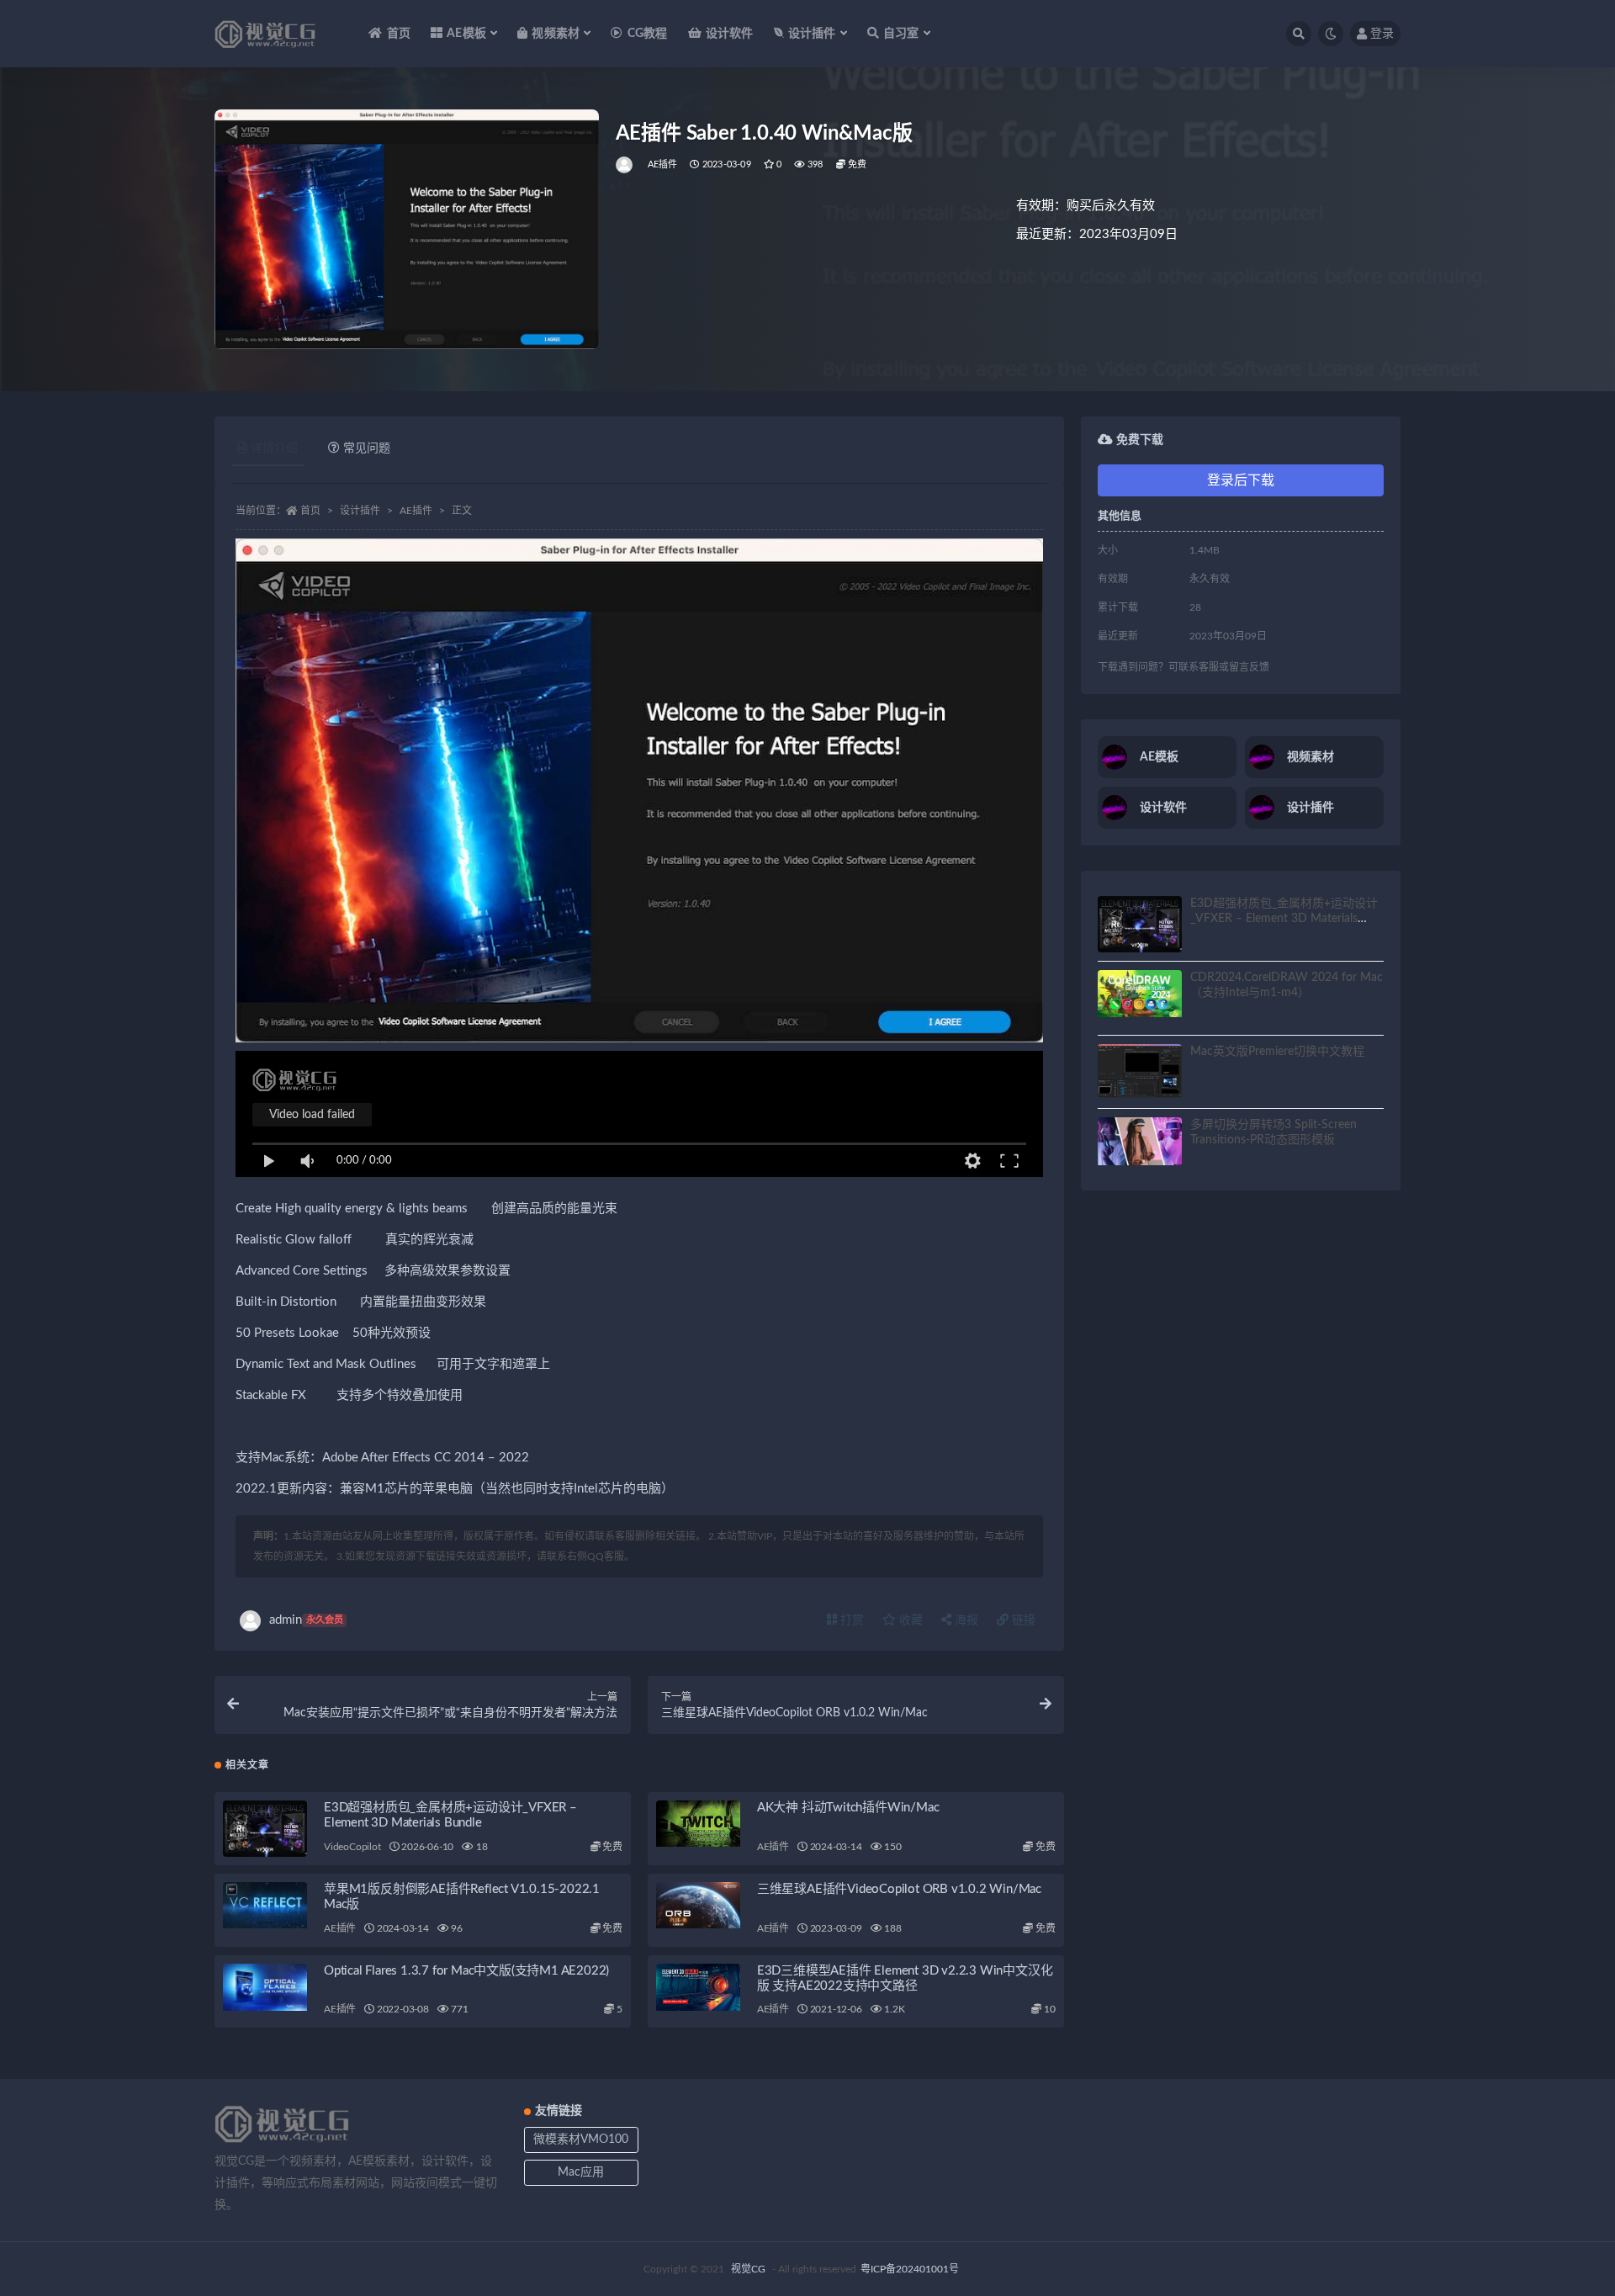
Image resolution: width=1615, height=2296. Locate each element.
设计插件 (360, 511)
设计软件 (730, 34)
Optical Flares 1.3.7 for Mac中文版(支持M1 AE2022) (466, 1971)
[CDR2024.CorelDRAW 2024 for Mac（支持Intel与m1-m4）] (1140, 994)
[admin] (625, 165)
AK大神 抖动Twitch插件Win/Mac (848, 1808)
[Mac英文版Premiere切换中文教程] (1140, 1071)
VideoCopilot (352, 1847)
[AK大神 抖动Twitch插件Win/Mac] (698, 1824)
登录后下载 (1241, 480)
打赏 (850, 1620)
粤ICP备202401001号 (910, 2269)
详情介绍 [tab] (274, 448)
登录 (1382, 34)
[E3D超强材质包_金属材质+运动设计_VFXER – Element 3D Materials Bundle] (265, 1829)
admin (306, 1620)
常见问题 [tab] (367, 448)
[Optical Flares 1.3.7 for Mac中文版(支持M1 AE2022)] (265, 1987)
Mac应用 (581, 2172)
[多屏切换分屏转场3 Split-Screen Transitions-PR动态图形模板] (1140, 1141)
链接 (1022, 1620)
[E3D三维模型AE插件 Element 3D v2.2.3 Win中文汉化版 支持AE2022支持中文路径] (698, 1987)
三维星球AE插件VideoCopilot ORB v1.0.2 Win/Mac (899, 1889)
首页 (399, 34)
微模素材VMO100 (581, 2140)
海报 (965, 1620)
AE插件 (663, 164)
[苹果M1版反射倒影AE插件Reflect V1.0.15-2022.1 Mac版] (265, 1905)
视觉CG (748, 2269)
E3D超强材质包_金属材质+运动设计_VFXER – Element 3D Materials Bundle (1284, 919)
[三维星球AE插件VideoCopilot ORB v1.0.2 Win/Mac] (698, 1905)
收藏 (909, 1620)
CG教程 (647, 34)
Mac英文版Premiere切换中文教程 (1277, 1052)
